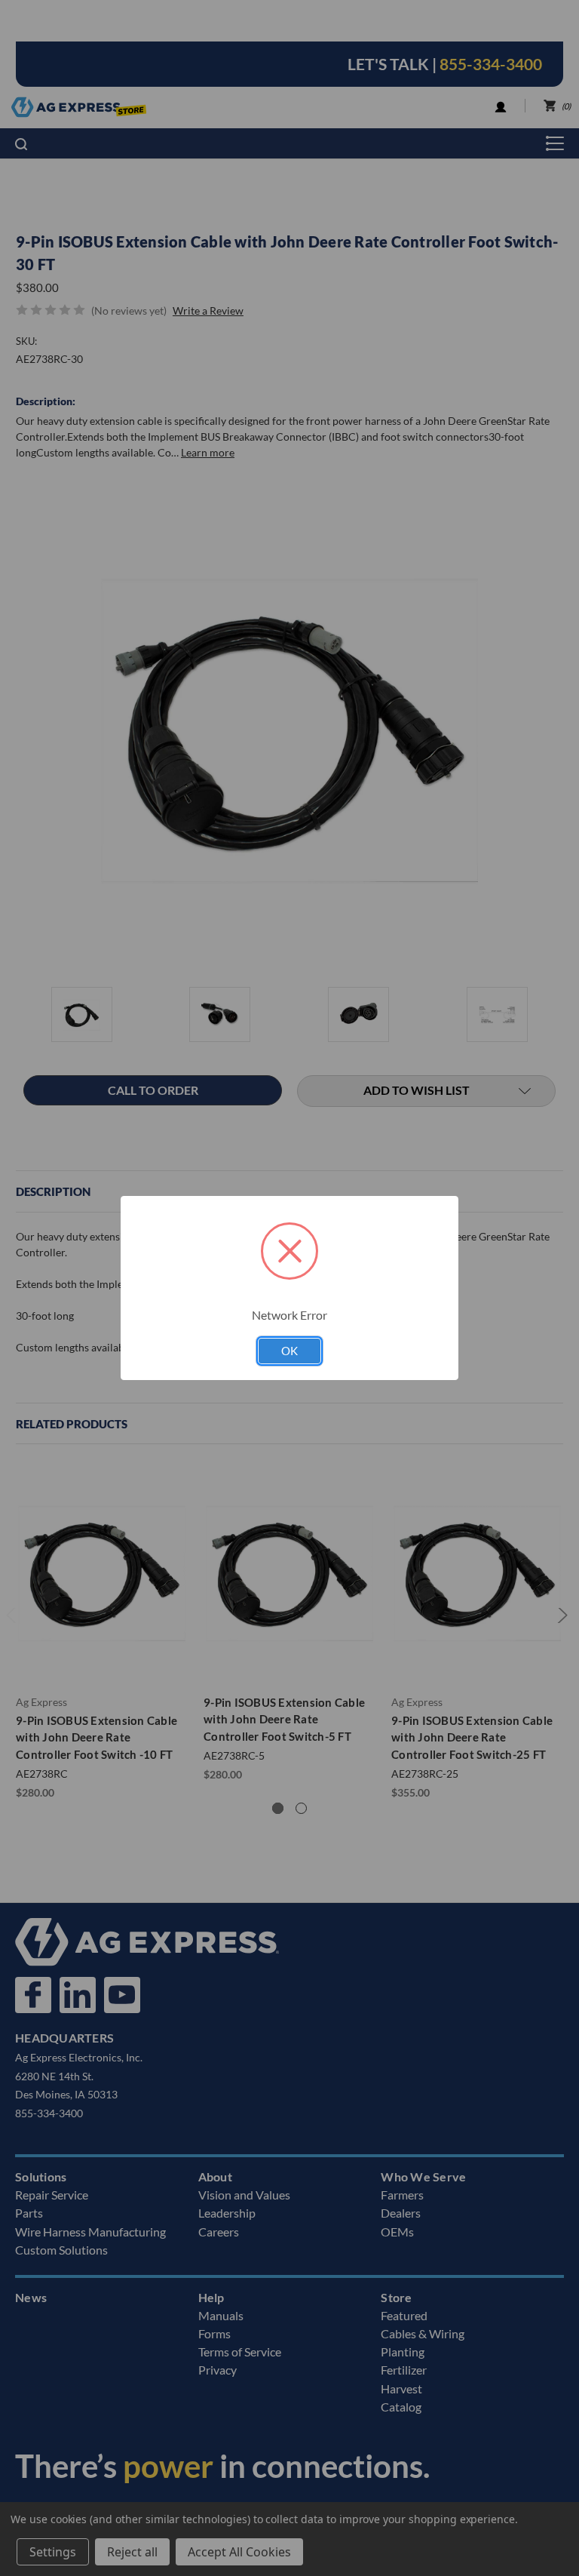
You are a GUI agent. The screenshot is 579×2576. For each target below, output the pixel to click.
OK (289, 1351)
